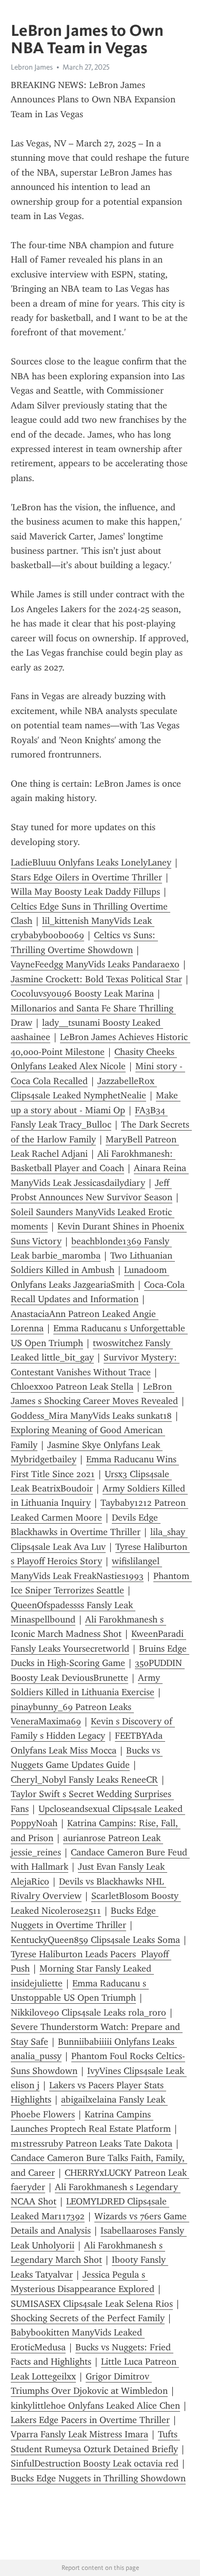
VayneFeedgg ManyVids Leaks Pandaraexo (95, 964)
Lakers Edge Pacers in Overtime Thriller (90, 2420)
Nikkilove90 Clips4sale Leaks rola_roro (88, 2012)
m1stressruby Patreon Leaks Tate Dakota (92, 2144)
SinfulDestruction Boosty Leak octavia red (95, 2463)
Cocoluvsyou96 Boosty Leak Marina (82, 993)
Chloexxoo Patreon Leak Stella (72, 1387)
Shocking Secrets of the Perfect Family (88, 2318)
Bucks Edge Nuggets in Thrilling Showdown (98, 2478)
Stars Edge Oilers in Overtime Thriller (86, 877)
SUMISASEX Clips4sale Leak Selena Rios (92, 2304)
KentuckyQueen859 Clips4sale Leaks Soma (95, 1940)
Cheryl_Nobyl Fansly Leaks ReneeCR (84, 1780)
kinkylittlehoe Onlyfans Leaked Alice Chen (95, 2406)
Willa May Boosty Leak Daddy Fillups (85, 892)
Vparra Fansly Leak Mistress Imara (79, 2434)
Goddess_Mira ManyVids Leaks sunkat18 (91, 1416)
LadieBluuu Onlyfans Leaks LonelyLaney (91, 862)
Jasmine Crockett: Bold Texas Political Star (96, 979)
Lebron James (32, 67)
